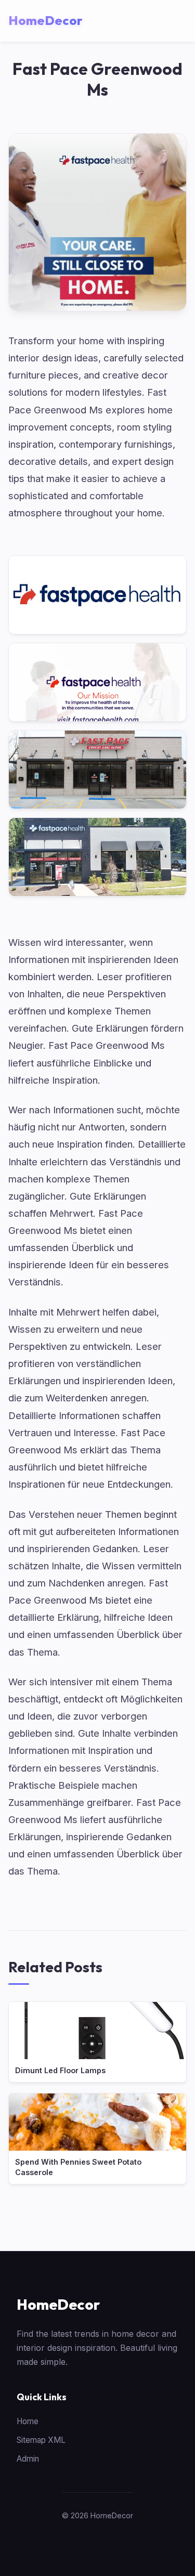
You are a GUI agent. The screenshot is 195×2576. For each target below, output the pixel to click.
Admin (28, 2459)
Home (28, 2421)
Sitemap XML (41, 2440)
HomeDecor (58, 2304)
